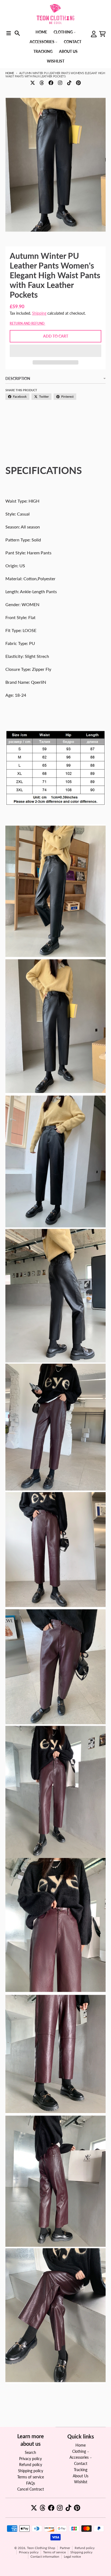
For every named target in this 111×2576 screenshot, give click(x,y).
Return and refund (27, 323)
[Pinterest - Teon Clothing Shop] (78, 83)
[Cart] (102, 34)
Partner (65, 2548)
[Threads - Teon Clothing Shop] (42, 83)
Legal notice (72, 2556)
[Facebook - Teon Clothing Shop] (51, 83)
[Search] (17, 33)
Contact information (45, 2556)
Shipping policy (81, 2552)
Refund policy (85, 2548)
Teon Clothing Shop (41, 2548)
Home (10, 73)
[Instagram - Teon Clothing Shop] (60, 83)
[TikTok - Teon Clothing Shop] (69, 83)
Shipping (39, 313)
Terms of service (54, 2552)
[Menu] (9, 33)
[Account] (94, 34)
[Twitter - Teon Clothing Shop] (33, 83)
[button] (55, 351)
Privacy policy (29, 2552)
